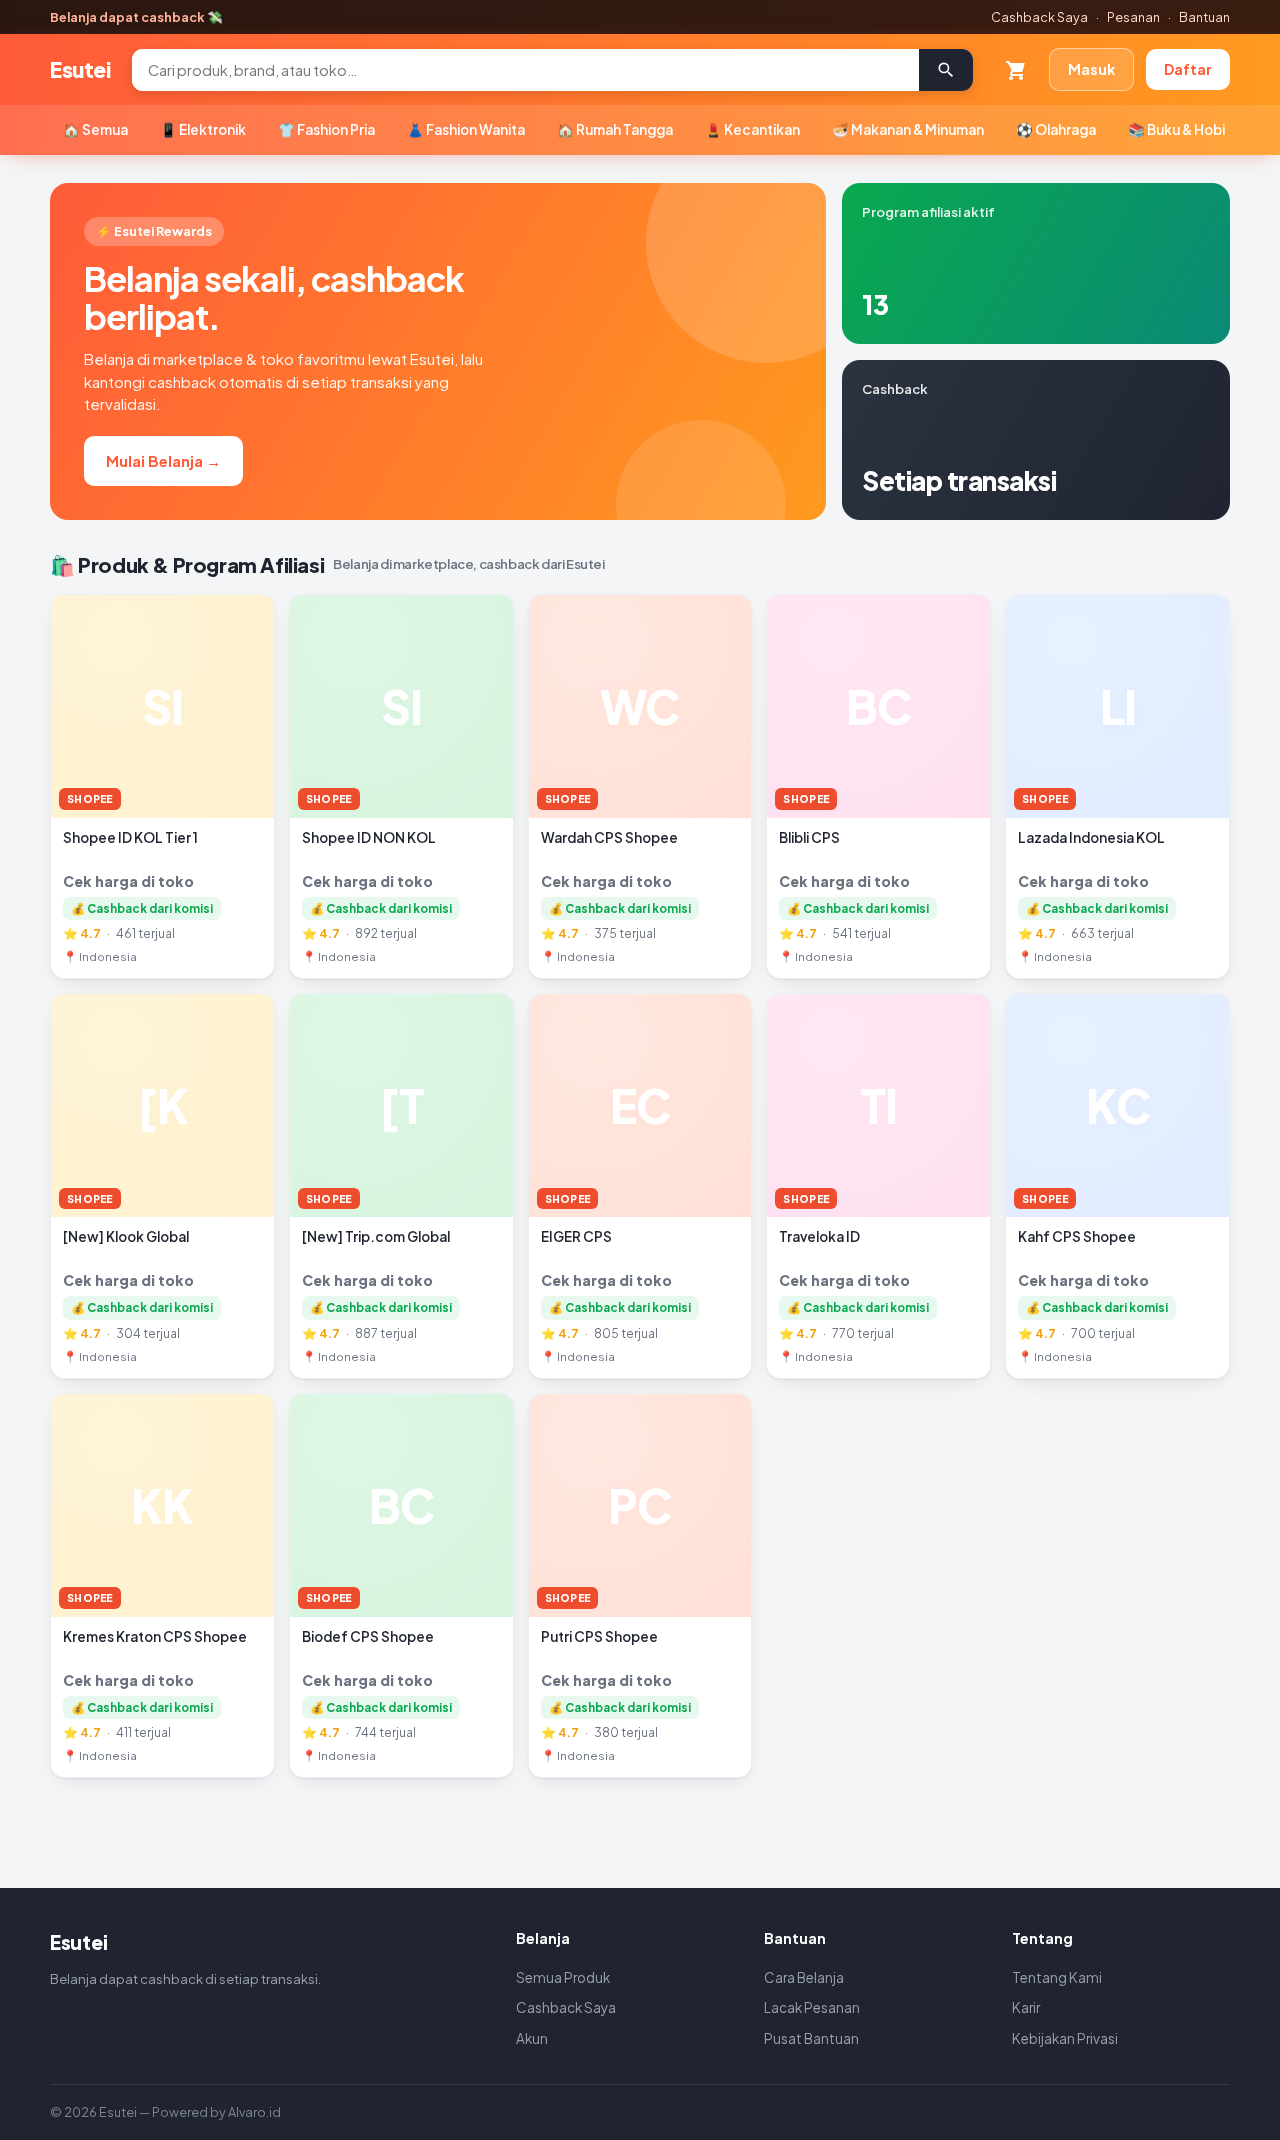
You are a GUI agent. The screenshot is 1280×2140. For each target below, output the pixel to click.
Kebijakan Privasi (1065, 2038)
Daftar (1188, 69)
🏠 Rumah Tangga (615, 129)
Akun (532, 2038)
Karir (1026, 2007)
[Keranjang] (1016, 70)
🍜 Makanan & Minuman (908, 129)
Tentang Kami (1057, 1977)
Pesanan (1133, 17)
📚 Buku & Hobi (1176, 129)
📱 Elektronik (203, 129)
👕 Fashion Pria (326, 129)
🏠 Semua (95, 129)
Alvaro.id (254, 2112)
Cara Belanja (804, 1977)
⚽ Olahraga (1056, 129)
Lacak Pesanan (812, 2007)
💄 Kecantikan (752, 129)
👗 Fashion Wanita (466, 129)
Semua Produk (563, 1977)
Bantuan (1204, 17)
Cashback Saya (1039, 17)
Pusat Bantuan (811, 2038)
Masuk (1091, 69)
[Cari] (946, 70)
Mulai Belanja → (163, 460)
